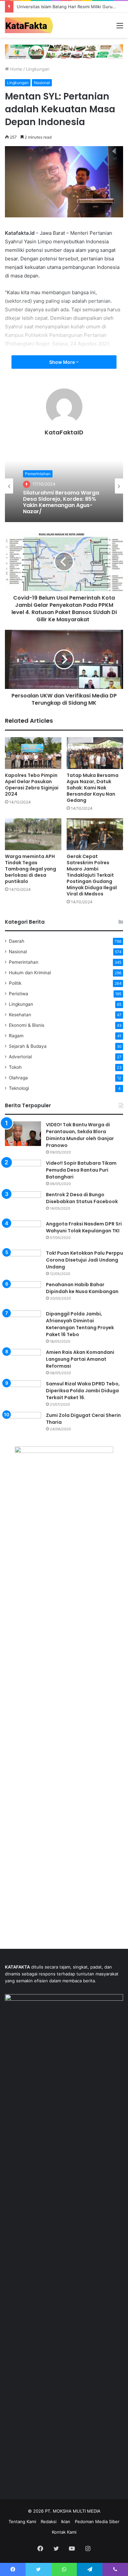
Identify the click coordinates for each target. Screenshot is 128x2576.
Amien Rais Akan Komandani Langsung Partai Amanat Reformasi (80, 1359)
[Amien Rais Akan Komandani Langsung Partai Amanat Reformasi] (23, 1361)
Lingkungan (38, 69)
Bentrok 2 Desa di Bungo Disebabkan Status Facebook (82, 1198)
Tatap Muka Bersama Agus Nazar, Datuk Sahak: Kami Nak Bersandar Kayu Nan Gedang (93, 788)
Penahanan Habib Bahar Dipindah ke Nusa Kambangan (82, 1288)
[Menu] (120, 28)
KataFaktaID (64, 432)
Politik (15, 983)
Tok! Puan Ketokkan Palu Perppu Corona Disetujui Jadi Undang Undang (85, 1260)
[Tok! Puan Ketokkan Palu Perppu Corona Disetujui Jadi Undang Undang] (23, 1262)
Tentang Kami (22, 2521)
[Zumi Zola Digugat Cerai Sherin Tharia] (23, 1424)
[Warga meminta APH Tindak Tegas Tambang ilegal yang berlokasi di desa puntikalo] (33, 834)
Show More (63, 362)
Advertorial (20, 1057)
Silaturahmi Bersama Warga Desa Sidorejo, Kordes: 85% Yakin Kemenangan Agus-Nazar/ (61, 502)
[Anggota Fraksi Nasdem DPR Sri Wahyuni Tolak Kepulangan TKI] (23, 1233)
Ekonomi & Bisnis (27, 1025)
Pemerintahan (38, 474)
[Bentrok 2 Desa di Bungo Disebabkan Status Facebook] (23, 1204)
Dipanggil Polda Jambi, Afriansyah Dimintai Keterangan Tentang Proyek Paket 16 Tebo (80, 1324)
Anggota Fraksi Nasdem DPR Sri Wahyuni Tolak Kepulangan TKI (84, 1227)
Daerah (17, 941)
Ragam (16, 1036)
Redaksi (49, 2521)
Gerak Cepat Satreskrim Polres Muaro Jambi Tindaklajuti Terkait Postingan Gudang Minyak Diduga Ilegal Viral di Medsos (92, 875)
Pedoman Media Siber (97, 2521)
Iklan (66, 2521)
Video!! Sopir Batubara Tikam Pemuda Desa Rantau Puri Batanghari (81, 1170)
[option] (64, 486)
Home (16, 69)
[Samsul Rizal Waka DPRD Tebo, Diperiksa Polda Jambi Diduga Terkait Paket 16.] (23, 1393)
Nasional (42, 83)
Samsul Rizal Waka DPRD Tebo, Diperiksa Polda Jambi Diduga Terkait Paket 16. (83, 1391)
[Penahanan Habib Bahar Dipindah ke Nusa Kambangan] (23, 1294)
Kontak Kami (64, 2532)
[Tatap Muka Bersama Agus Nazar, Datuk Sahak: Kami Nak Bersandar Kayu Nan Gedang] (95, 753)
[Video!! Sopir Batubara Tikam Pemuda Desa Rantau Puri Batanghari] (23, 1172)
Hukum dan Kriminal (30, 973)
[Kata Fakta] (31, 25)
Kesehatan (20, 1015)
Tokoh (15, 1067)
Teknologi (19, 1088)
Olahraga (18, 1078)
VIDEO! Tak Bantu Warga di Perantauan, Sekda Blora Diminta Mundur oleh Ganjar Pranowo (80, 1135)
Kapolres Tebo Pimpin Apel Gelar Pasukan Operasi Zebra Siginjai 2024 (32, 785)
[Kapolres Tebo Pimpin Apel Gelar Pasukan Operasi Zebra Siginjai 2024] (33, 753)
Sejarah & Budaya (28, 1046)
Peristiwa (19, 994)
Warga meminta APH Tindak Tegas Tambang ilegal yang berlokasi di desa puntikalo (31, 869)
